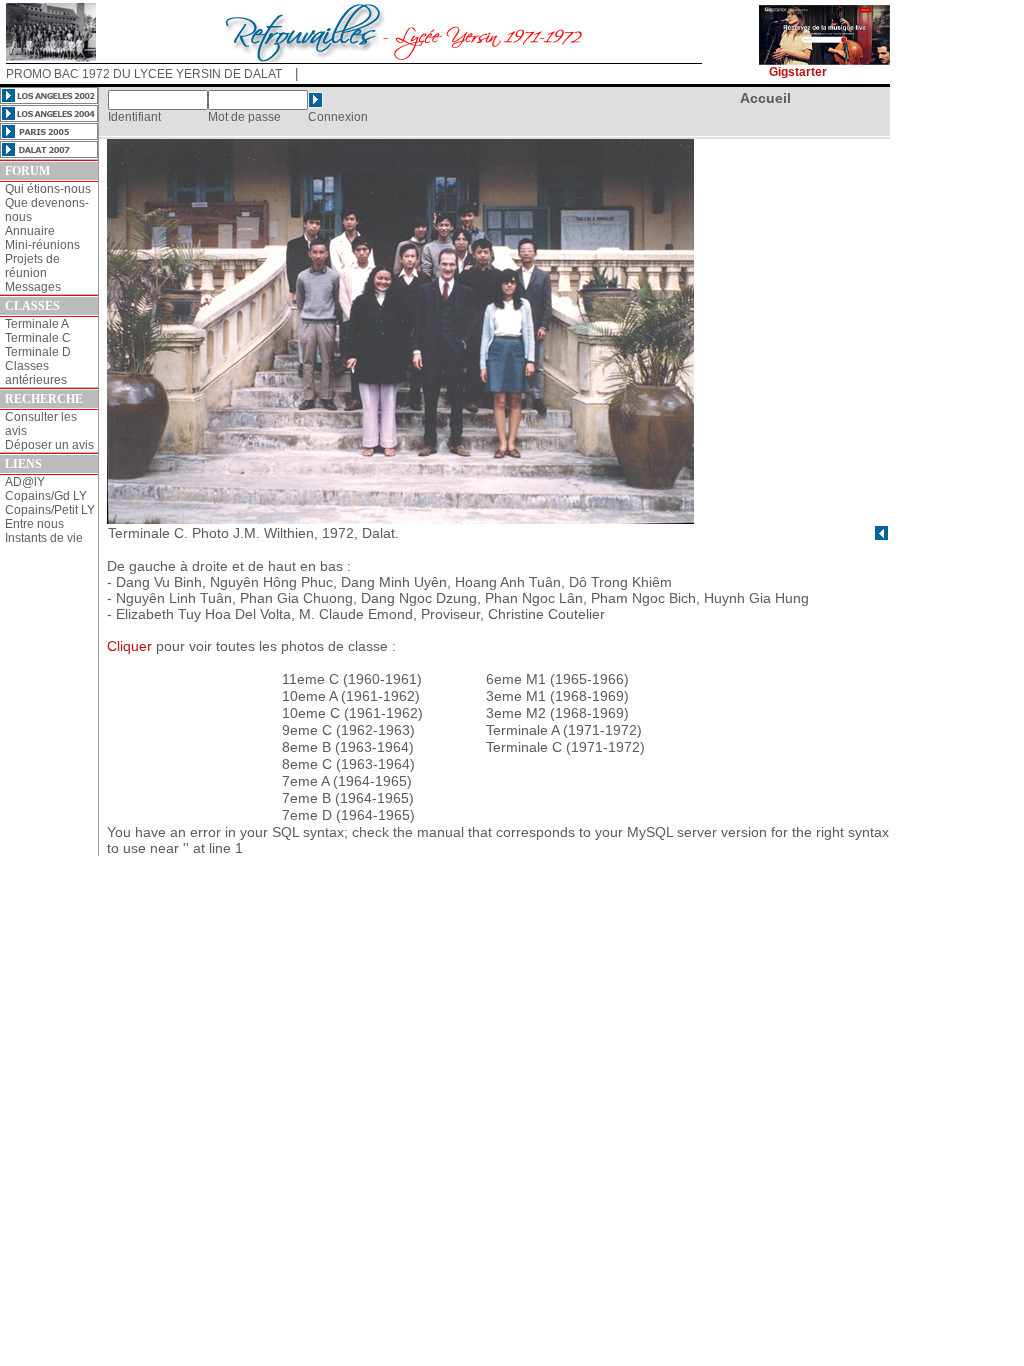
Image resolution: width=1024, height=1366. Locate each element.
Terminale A (37, 324)
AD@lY (25, 482)
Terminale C (38, 338)
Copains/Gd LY (46, 496)
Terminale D (38, 352)
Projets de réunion (32, 266)
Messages (33, 287)
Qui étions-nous (48, 189)
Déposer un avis (49, 445)
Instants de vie (44, 538)
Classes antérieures (36, 373)
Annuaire (30, 231)
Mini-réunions (42, 245)
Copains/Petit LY (50, 510)
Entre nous (34, 524)
